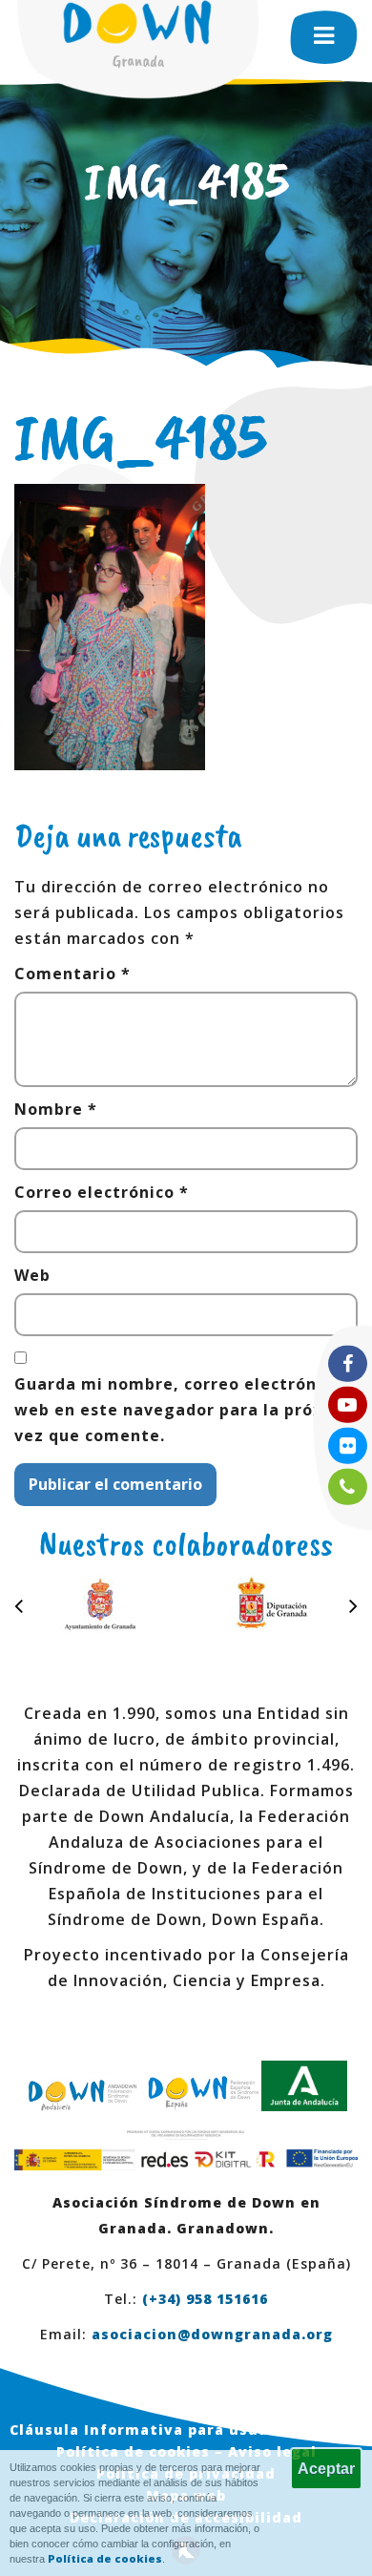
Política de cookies (105, 2558)
